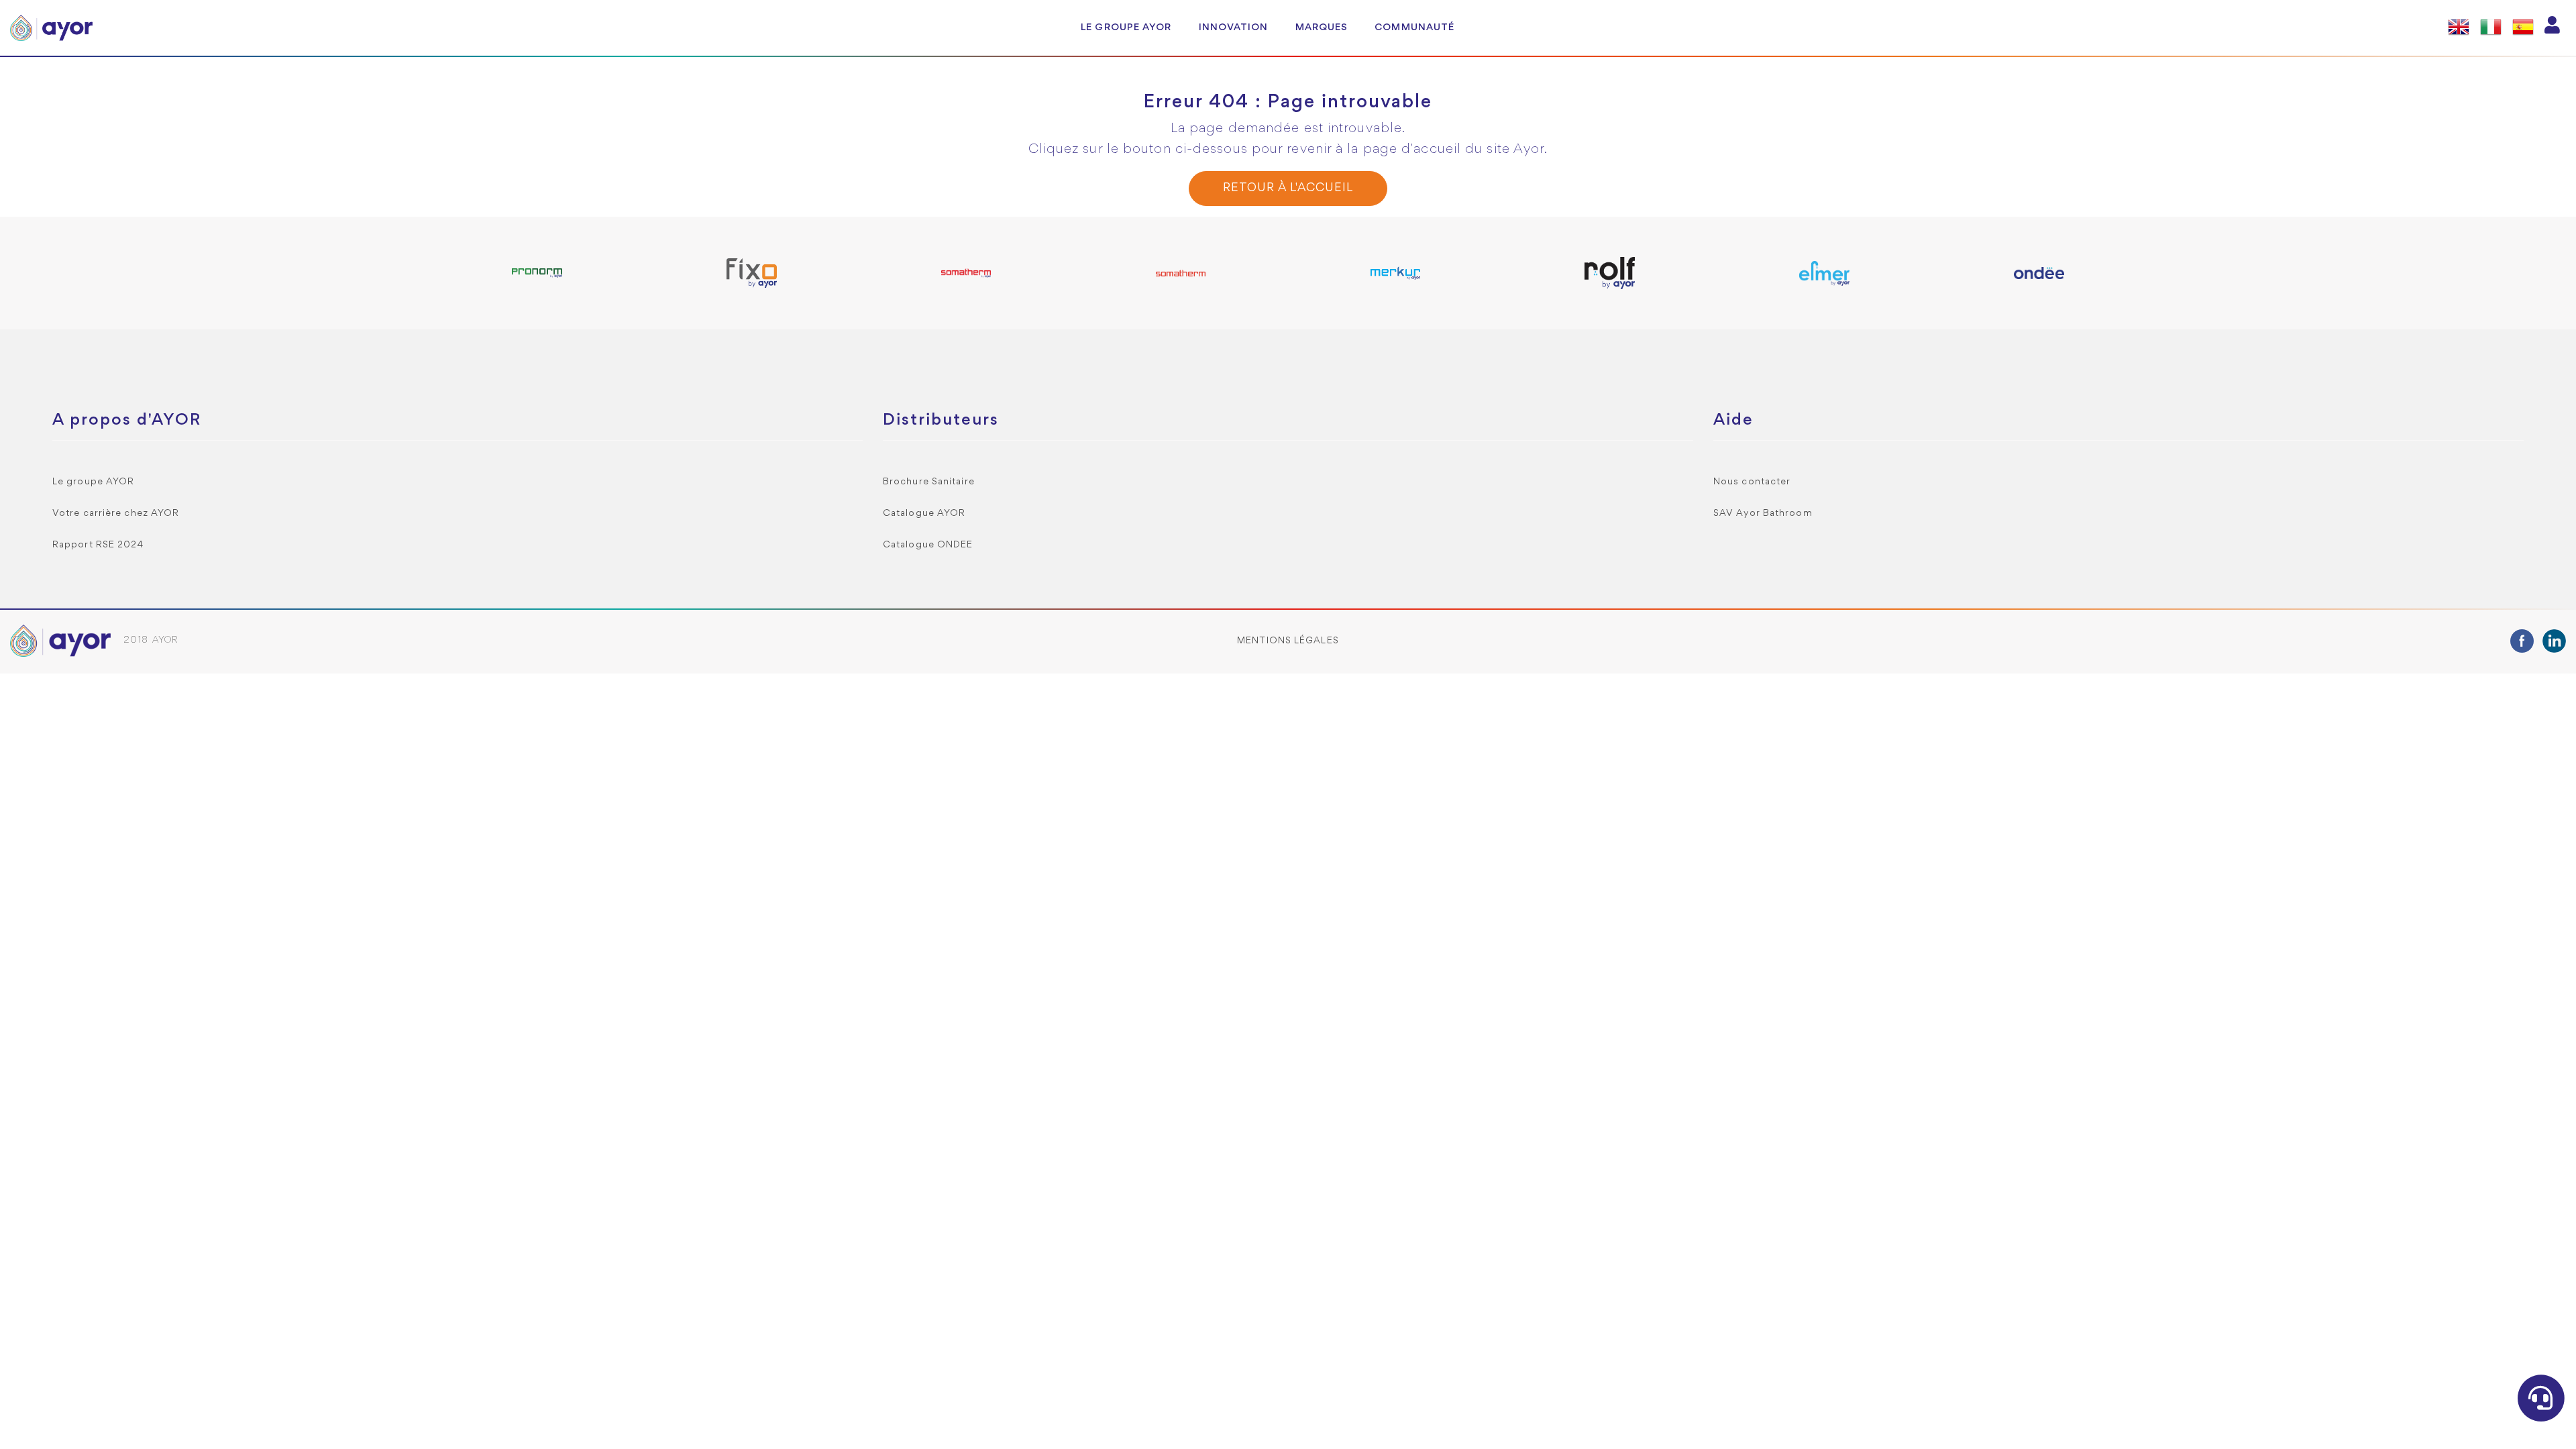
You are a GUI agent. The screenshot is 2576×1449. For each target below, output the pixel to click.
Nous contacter (1752, 482)
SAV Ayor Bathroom (1763, 514)
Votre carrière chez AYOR (116, 514)
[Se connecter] (2553, 28)
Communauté (1414, 28)
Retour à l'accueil (1288, 188)
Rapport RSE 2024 (98, 545)
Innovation (1234, 28)
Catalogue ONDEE (928, 545)
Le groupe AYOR (1126, 28)
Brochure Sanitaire (929, 482)
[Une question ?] (2541, 1398)
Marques (1322, 28)
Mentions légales (1288, 641)
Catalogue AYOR (924, 514)
